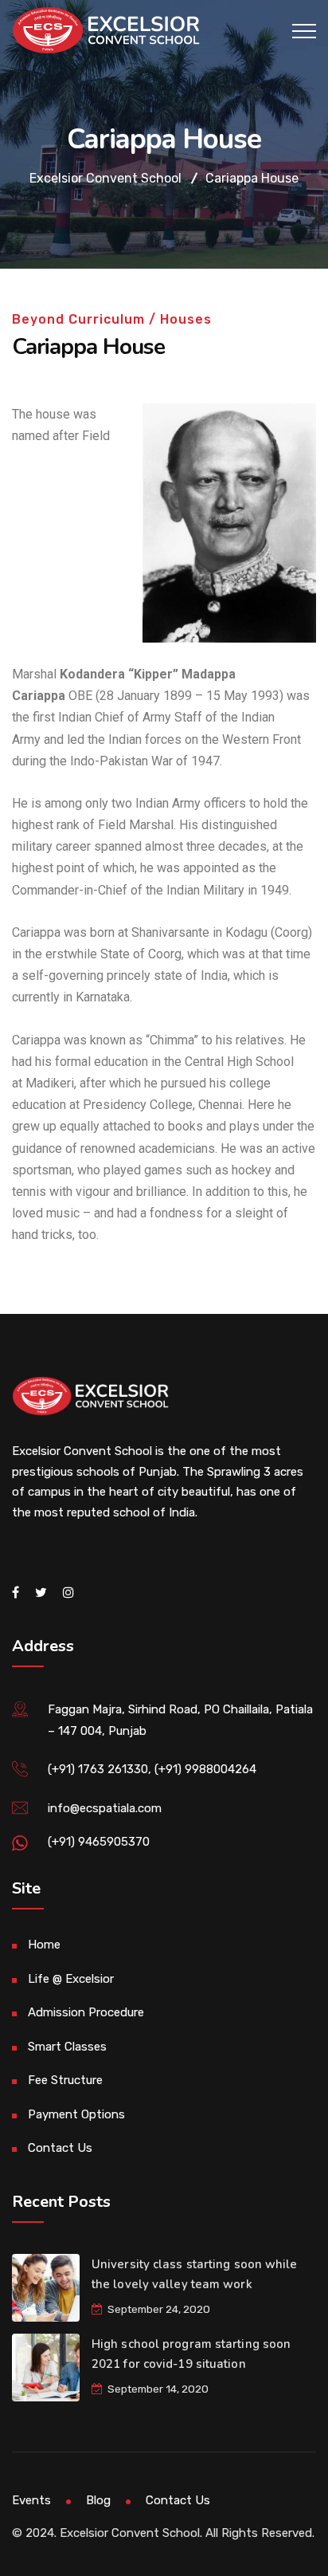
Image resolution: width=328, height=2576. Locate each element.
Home (44, 1945)
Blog (98, 2500)
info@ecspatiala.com (105, 1808)
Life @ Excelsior (71, 1979)
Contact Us (60, 2148)
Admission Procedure (86, 2012)
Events (31, 2500)
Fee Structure (65, 2080)
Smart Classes (67, 2047)
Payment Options (76, 2114)
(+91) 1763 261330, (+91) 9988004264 (152, 1769)
